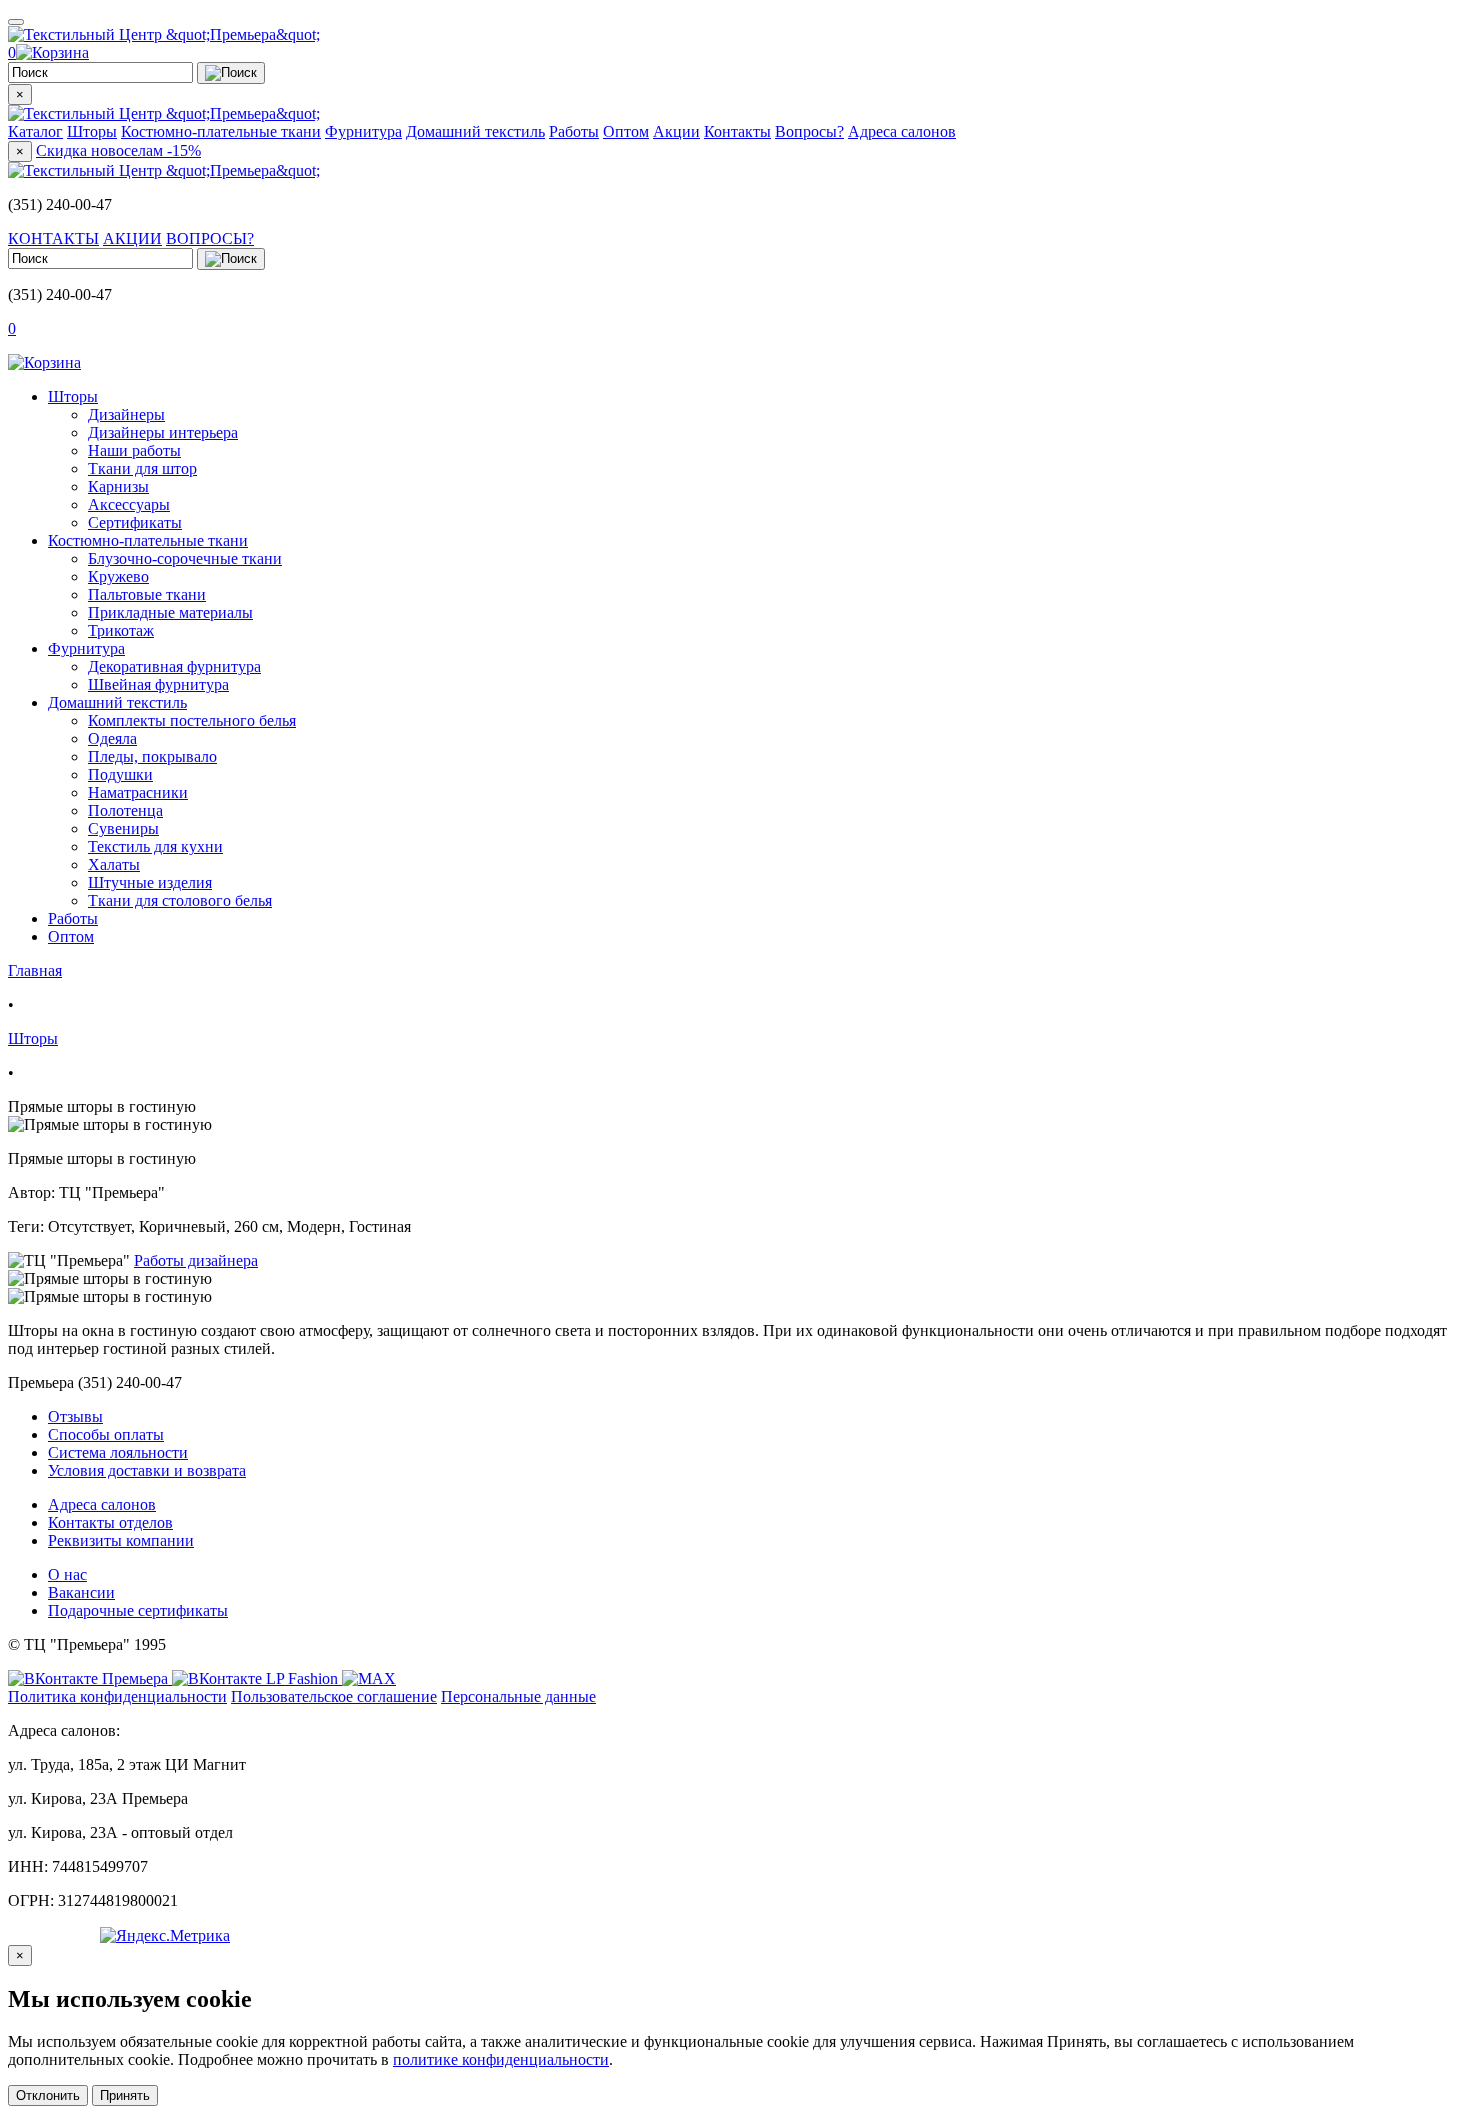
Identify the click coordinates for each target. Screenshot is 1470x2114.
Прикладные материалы (170, 612)
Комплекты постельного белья (192, 720)
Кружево (118, 576)
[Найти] (231, 73)
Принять (125, 2095)
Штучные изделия (150, 882)
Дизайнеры (126, 414)
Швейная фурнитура (158, 684)
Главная (35, 970)
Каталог (35, 131)
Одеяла (112, 738)
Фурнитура (363, 131)
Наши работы (134, 450)
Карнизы (118, 486)
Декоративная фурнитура (174, 666)
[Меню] (16, 22)
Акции (676, 131)
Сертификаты (135, 522)
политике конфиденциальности (501, 2059)
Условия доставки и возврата (147, 1470)
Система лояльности (118, 1452)
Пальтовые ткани (147, 594)
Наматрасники (138, 792)
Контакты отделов (110, 1522)
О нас (67, 1574)
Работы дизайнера (196, 1260)
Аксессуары (129, 504)
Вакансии (81, 1592)
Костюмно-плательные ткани (221, 131)
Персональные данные (518, 1696)
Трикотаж (121, 630)
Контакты (737, 131)
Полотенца (125, 810)
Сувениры (123, 828)
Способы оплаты (106, 1434)
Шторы (92, 131)
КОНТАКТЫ (53, 238)
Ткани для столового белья (180, 900)
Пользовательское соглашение (334, 1696)
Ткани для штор (142, 468)
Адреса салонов (902, 131)
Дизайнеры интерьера (163, 432)
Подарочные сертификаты (138, 1610)
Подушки (120, 774)
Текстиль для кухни (155, 846)
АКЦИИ (132, 238)
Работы (574, 131)
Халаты (114, 864)
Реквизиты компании (121, 1540)
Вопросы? (809, 131)
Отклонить (48, 2095)
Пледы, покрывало (152, 756)
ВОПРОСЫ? (210, 238)
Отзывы (75, 1416)
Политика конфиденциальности (117, 1696)
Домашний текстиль (475, 131)
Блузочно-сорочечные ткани (185, 558)
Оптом (626, 131)
